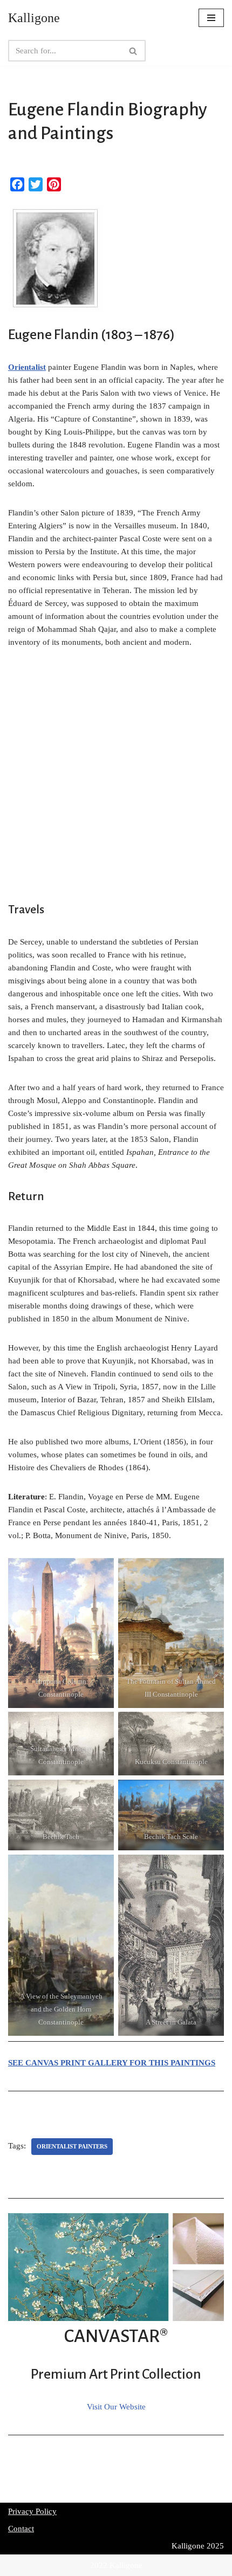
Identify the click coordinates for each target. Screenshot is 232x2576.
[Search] (134, 51)
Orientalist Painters (72, 2146)
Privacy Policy (32, 2511)
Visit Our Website (116, 2407)
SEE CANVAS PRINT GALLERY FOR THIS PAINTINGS (112, 2063)
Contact (21, 2529)
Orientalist (27, 367)
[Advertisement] (116, 781)
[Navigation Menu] (211, 18)
